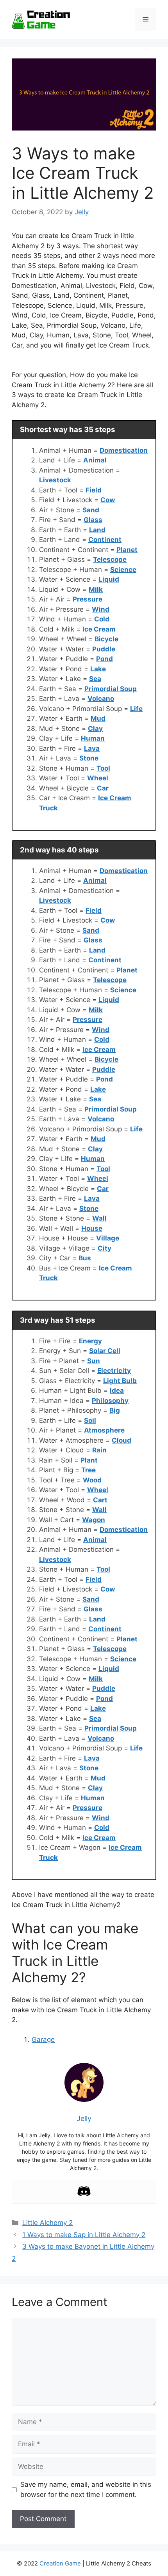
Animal (95, 460)
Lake (98, 669)
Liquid (109, 579)
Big (115, 1410)
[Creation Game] (41, 19)
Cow (108, 500)
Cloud (122, 1440)
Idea (117, 1390)
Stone (89, 758)
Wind (101, 609)
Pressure (88, 599)
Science (123, 570)
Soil (90, 1420)
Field (94, 490)
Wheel (98, 778)
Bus (85, 1258)
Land (97, 530)
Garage (43, 2040)
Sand (91, 510)
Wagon (94, 1520)
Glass (93, 520)
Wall (99, 1218)
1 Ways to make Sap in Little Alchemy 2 (84, 2235)
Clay (95, 729)
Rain (99, 1450)
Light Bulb (120, 1381)
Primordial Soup (111, 689)
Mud (98, 718)
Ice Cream (99, 629)
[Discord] (84, 2191)
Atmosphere (104, 1430)
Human (93, 738)
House (92, 1228)
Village (108, 1238)
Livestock (55, 480)
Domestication (124, 450)
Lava (92, 748)
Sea (95, 679)
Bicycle (106, 639)
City (105, 1248)
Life (136, 709)
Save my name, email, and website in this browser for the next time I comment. (86, 2490)
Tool (103, 768)
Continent (105, 540)
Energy (90, 1341)
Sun (94, 1361)
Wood (92, 1480)
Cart (100, 1500)
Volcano (101, 699)
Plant (89, 1460)
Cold (102, 619)
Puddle (104, 649)
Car (103, 788)
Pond (105, 659)
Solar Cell (105, 1351)
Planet (127, 550)
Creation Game (60, 2563)
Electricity (114, 1371)
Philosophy (110, 1401)
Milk (96, 589)
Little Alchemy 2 (47, 2223)
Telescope (110, 559)
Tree (88, 1470)
